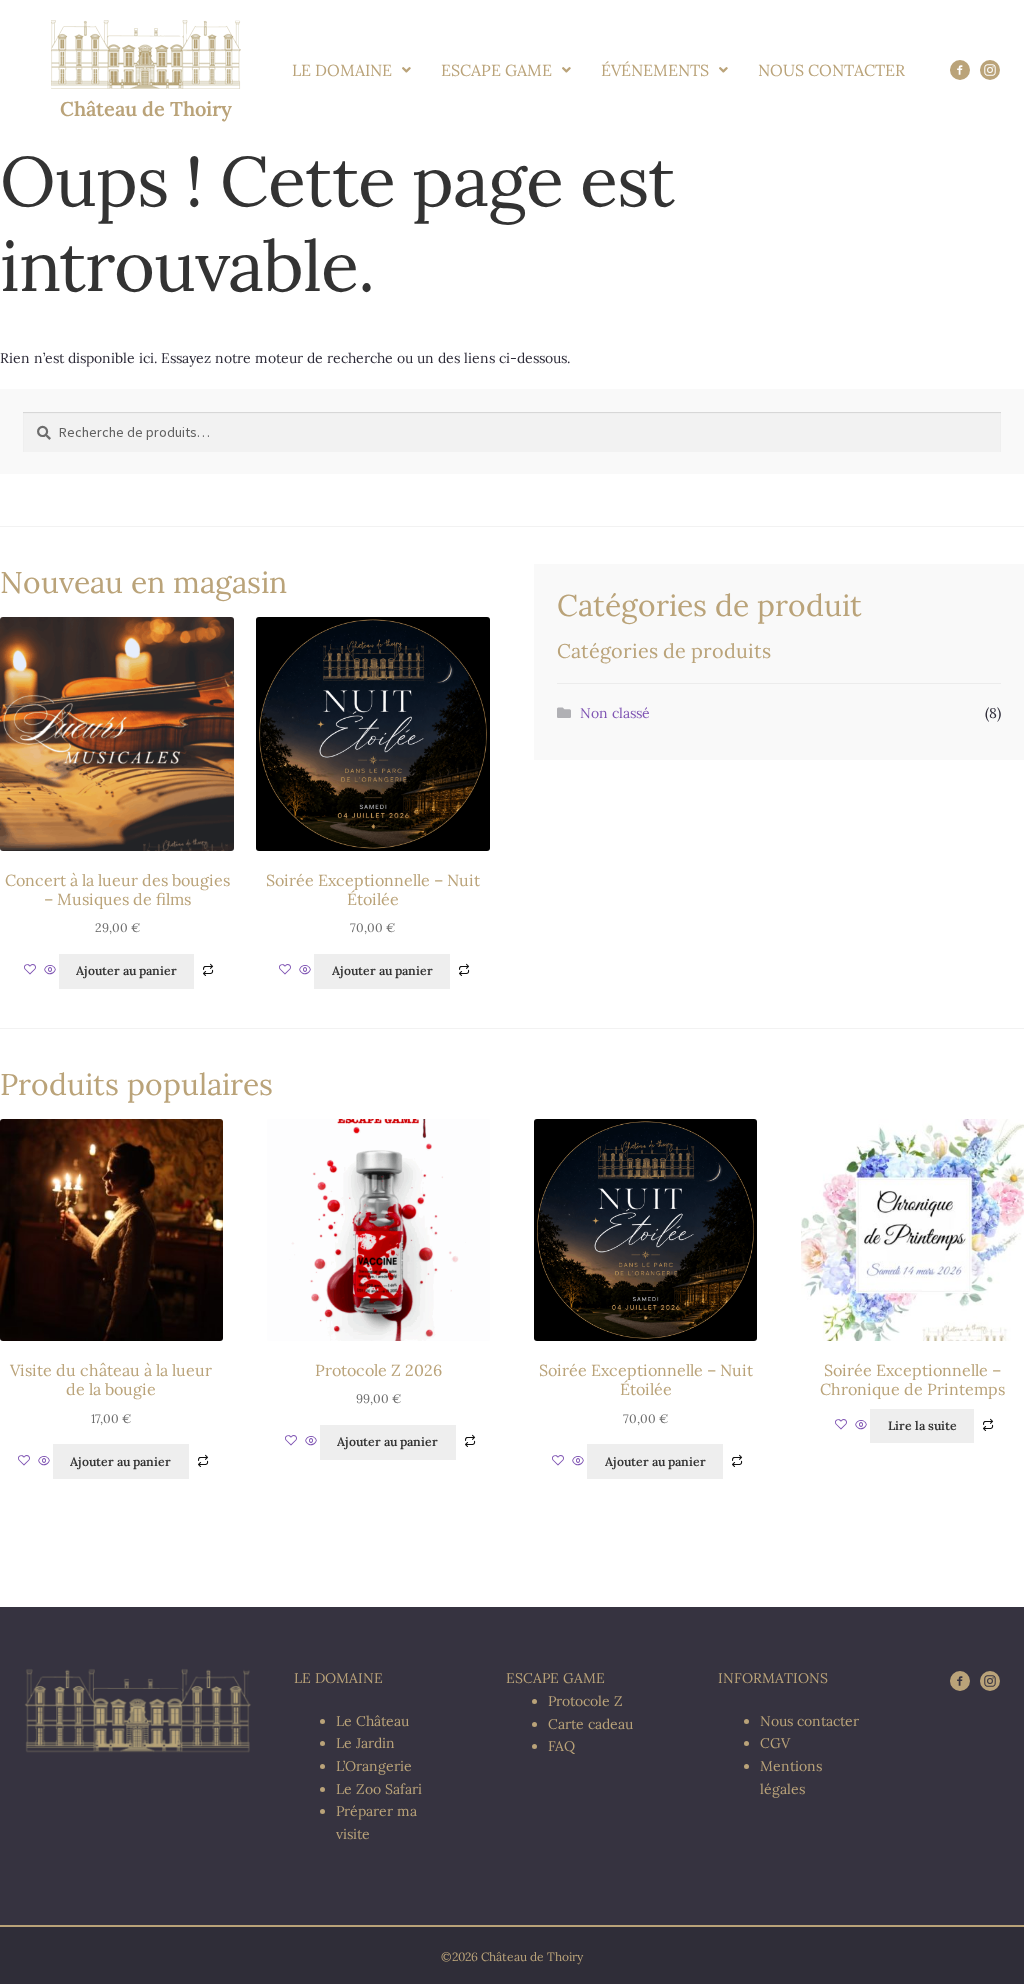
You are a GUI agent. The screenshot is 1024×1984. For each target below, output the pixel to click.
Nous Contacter (831, 70)
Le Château (372, 1721)
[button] (351, 70)
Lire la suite (922, 1425)
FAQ (561, 1746)
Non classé (615, 713)
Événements (655, 70)
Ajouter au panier (126, 970)
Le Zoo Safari (379, 1789)
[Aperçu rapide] (50, 970)
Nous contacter (809, 1721)
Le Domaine (342, 70)
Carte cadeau (590, 1724)
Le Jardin (365, 1743)
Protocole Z (585, 1701)
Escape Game (496, 70)
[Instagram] (990, 70)
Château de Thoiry (146, 108)
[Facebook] (960, 70)
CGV (775, 1743)
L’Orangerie (374, 1766)
